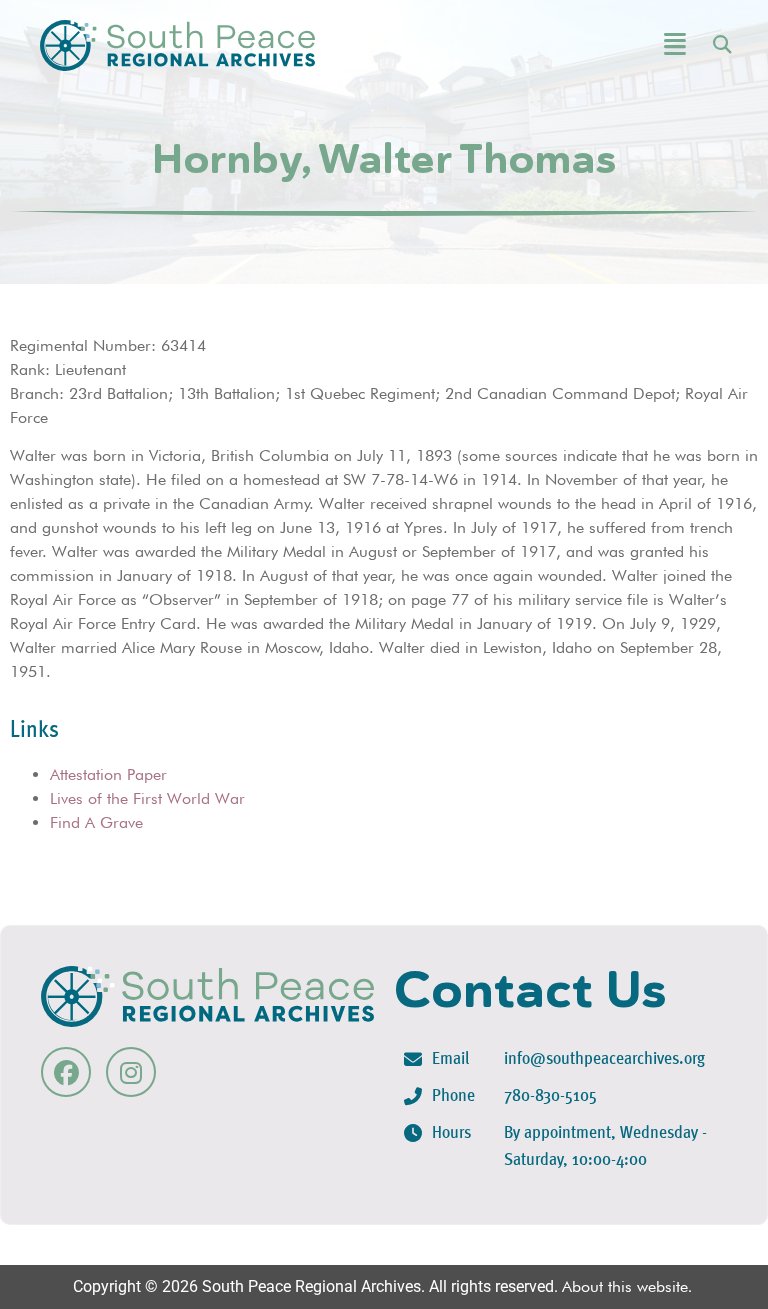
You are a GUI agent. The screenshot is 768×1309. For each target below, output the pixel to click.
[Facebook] (66, 1072)
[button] (625, 45)
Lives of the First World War (147, 798)
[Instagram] (131, 1072)
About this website (625, 1286)
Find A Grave (96, 822)
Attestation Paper (108, 774)
